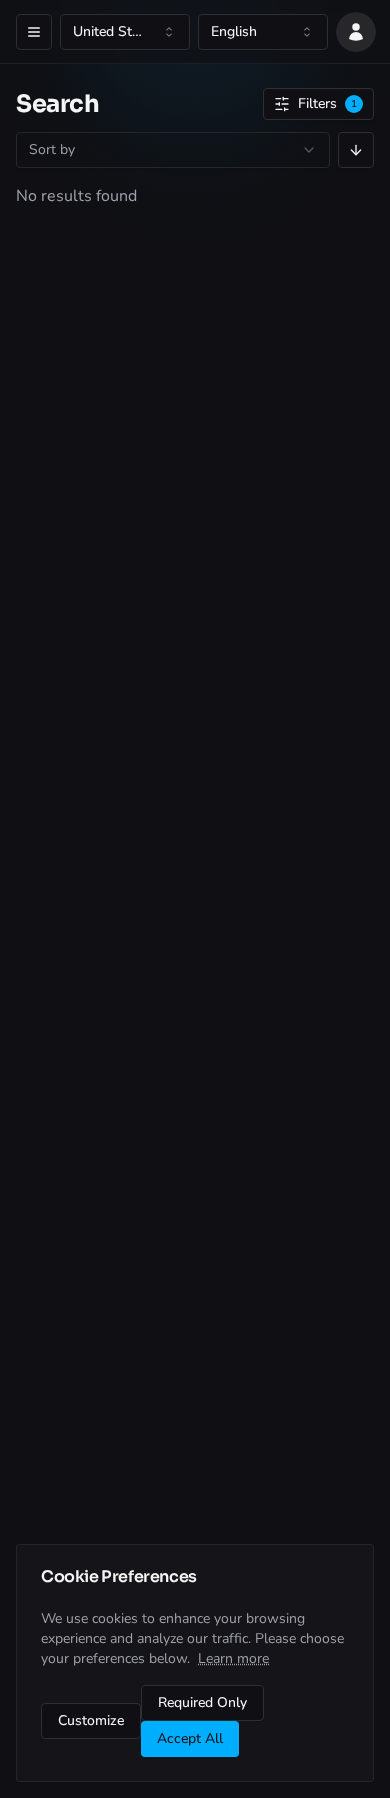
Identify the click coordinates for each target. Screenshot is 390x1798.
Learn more (233, 1658)
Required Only (202, 1702)
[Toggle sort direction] (356, 150)
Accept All (190, 1738)
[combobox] (125, 32)
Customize (91, 1720)
